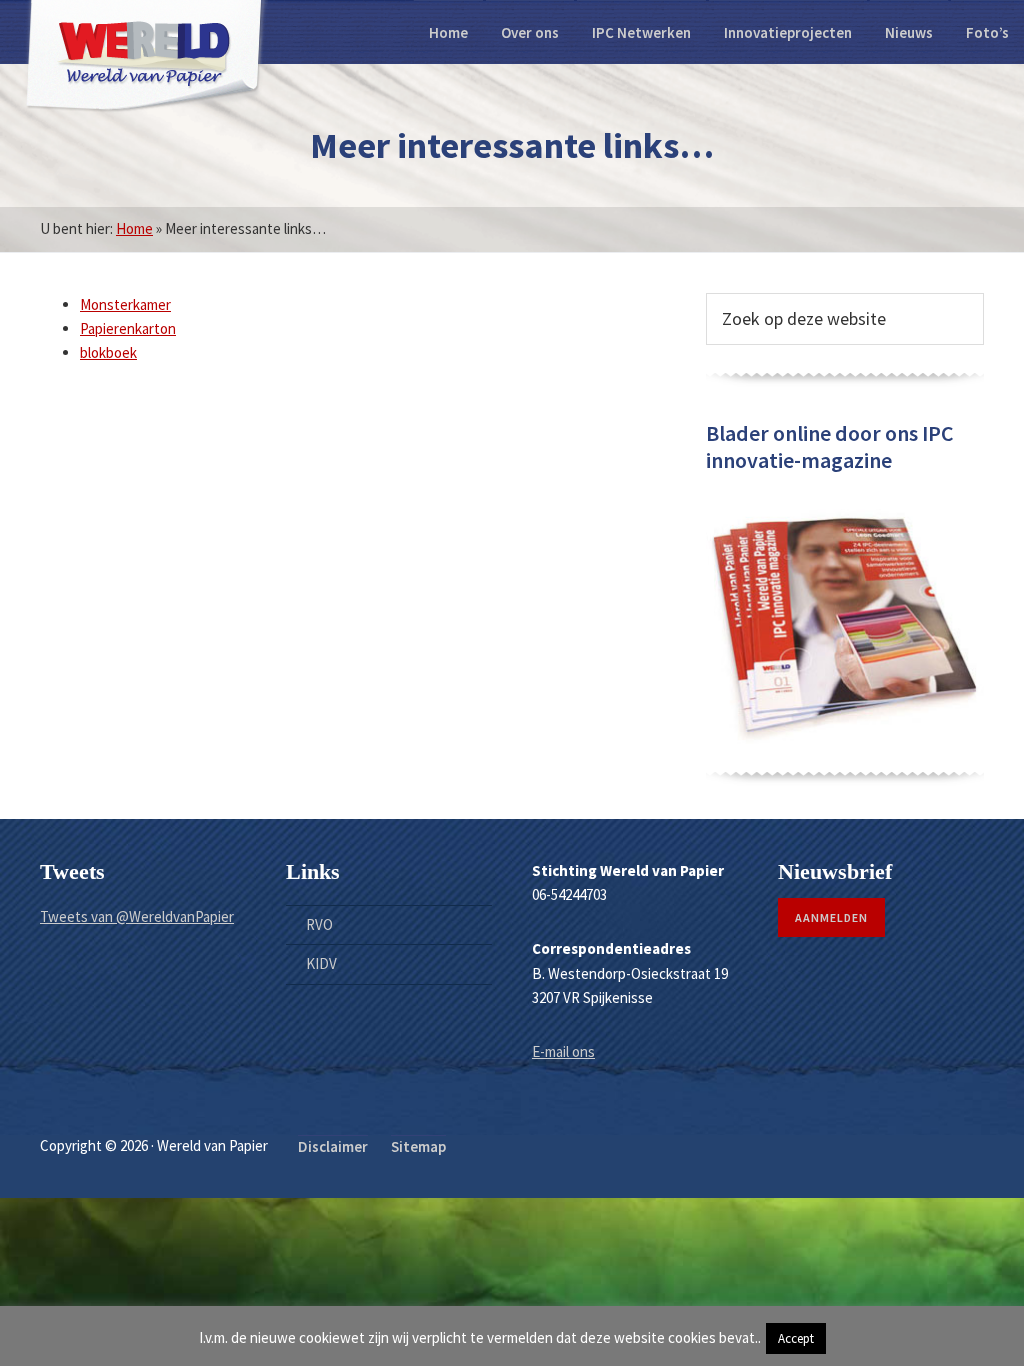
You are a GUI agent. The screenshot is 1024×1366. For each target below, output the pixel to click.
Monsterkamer (125, 304)
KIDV (321, 963)
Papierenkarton (128, 328)
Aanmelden (831, 917)
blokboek (108, 352)
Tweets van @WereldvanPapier (137, 916)
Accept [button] (796, 1338)
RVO (319, 924)
